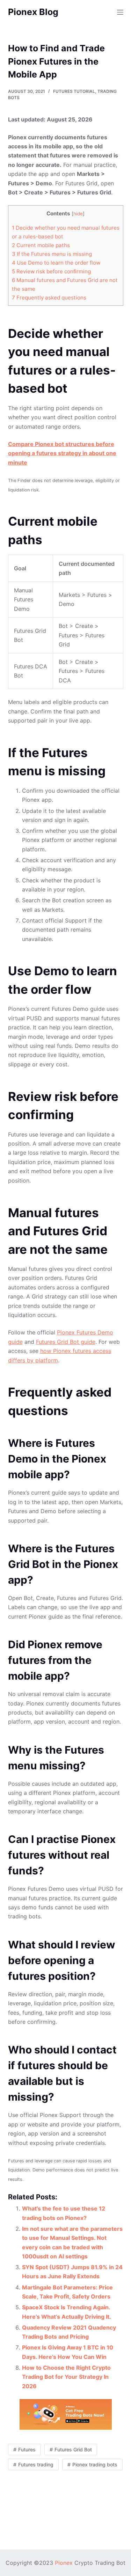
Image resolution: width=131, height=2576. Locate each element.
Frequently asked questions (49, 298)
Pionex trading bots (95, 2464)
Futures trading (36, 2464)
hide (78, 214)
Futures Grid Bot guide (66, 1342)
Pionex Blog (33, 12)
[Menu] (120, 12)
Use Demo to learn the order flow (56, 263)
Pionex (64, 2563)
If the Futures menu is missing (52, 254)
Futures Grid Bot (73, 2449)
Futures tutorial (74, 91)
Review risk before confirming (51, 271)
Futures (27, 2449)
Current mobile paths (41, 245)
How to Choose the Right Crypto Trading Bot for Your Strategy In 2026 (66, 2377)
